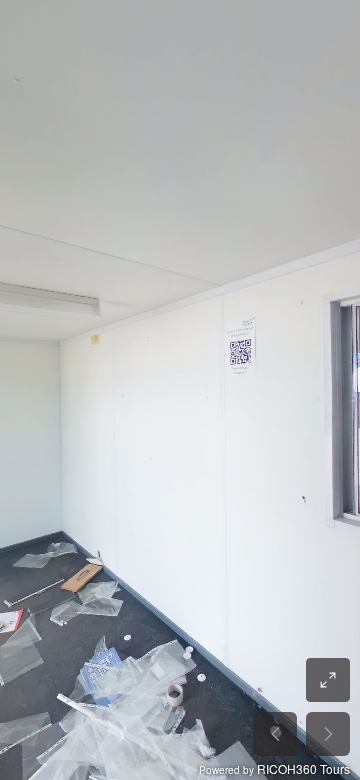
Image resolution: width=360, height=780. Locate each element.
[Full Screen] (328, 680)
